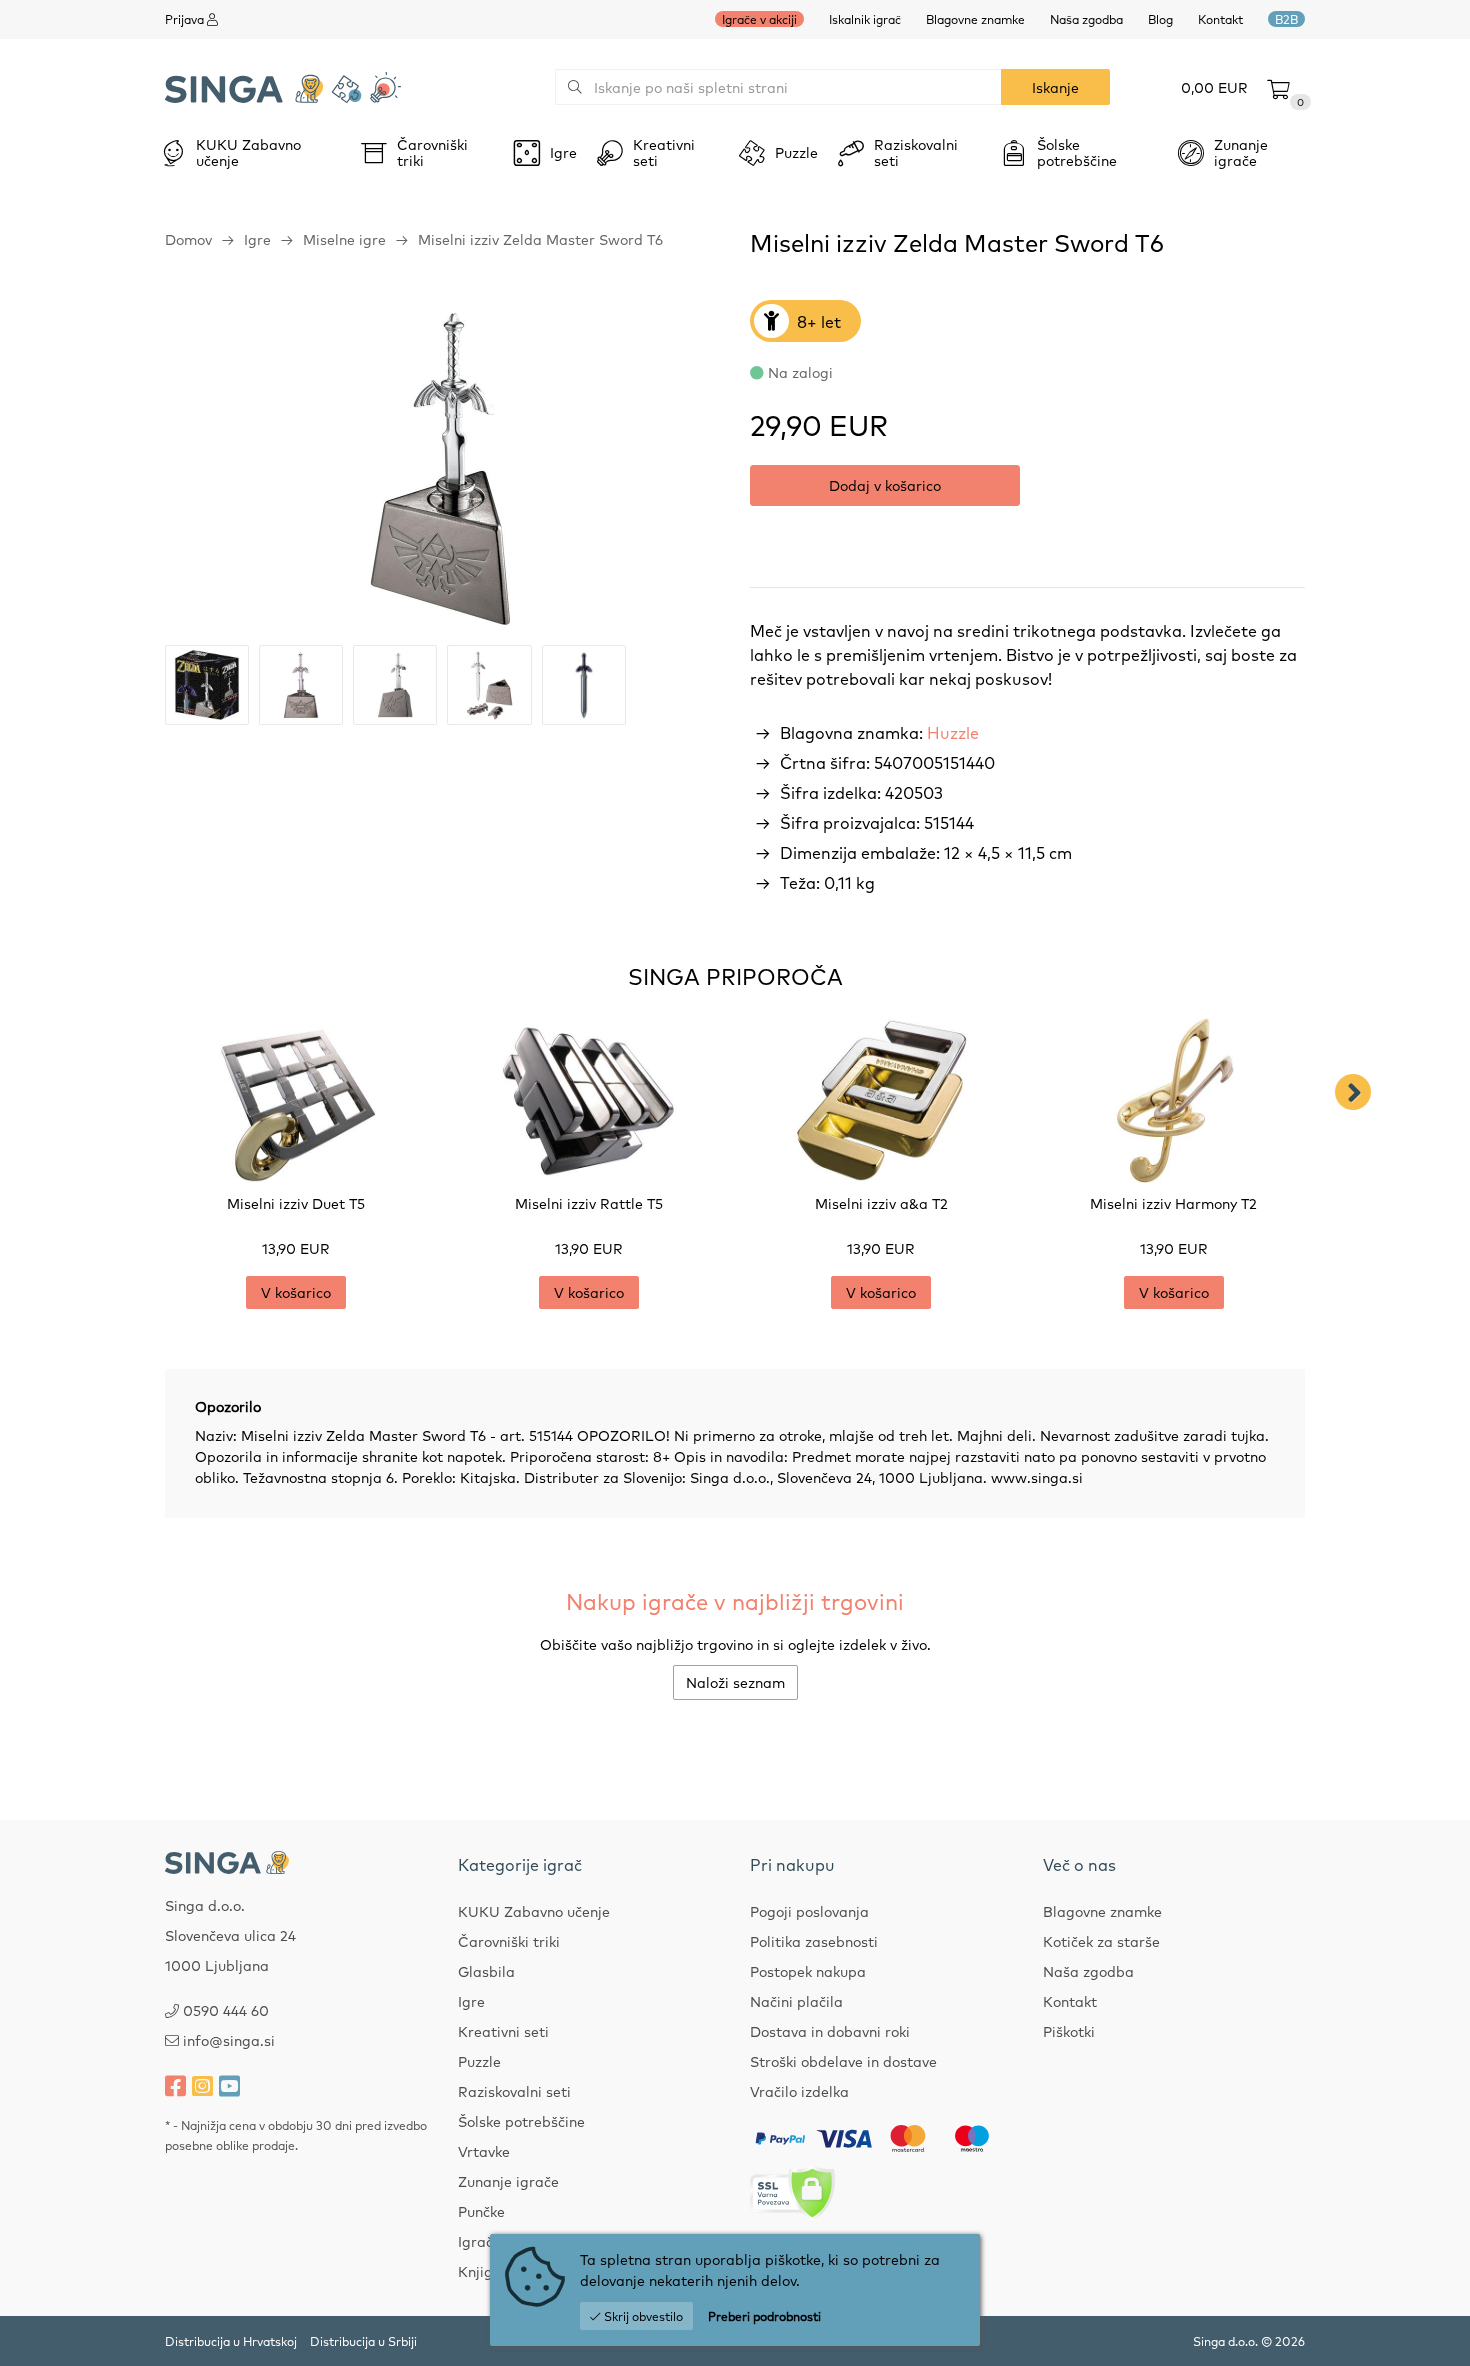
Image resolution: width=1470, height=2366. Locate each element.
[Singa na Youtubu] (229, 2085)
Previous (117, 1092)
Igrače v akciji (759, 19)
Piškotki (1069, 2031)
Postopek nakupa (808, 1971)
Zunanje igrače (508, 2181)
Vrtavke (484, 2151)
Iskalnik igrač (865, 19)
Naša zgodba (1086, 19)
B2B (1286, 19)
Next (1353, 1092)
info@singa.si (229, 2040)
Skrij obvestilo (642, 2316)
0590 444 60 (226, 2010)
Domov (188, 239)
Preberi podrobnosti (764, 2316)
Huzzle (953, 732)
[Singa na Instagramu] (202, 2085)
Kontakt (1220, 19)
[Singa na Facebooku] (175, 2085)
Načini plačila (796, 2001)
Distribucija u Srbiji (363, 2341)
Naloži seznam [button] (735, 1682)
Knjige (479, 2271)
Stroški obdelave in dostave (843, 2061)
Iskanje (1055, 87)
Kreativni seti (503, 2031)
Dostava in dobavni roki (830, 2031)
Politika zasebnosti (814, 1941)
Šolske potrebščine (521, 2121)
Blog (1160, 19)
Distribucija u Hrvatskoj (231, 2341)
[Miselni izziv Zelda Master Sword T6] (442, 465)
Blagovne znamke (975, 19)
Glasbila (486, 1971)
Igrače (479, 2241)
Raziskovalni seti (514, 2091)
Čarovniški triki (509, 1941)
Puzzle (479, 2061)
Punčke (481, 2211)
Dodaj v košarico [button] (885, 485)
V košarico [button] (296, 1292)
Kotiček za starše (1101, 1941)
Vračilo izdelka (799, 2091)
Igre (257, 239)
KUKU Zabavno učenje (534, 1911)
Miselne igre (344, 239)
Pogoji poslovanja (809, 1911)
